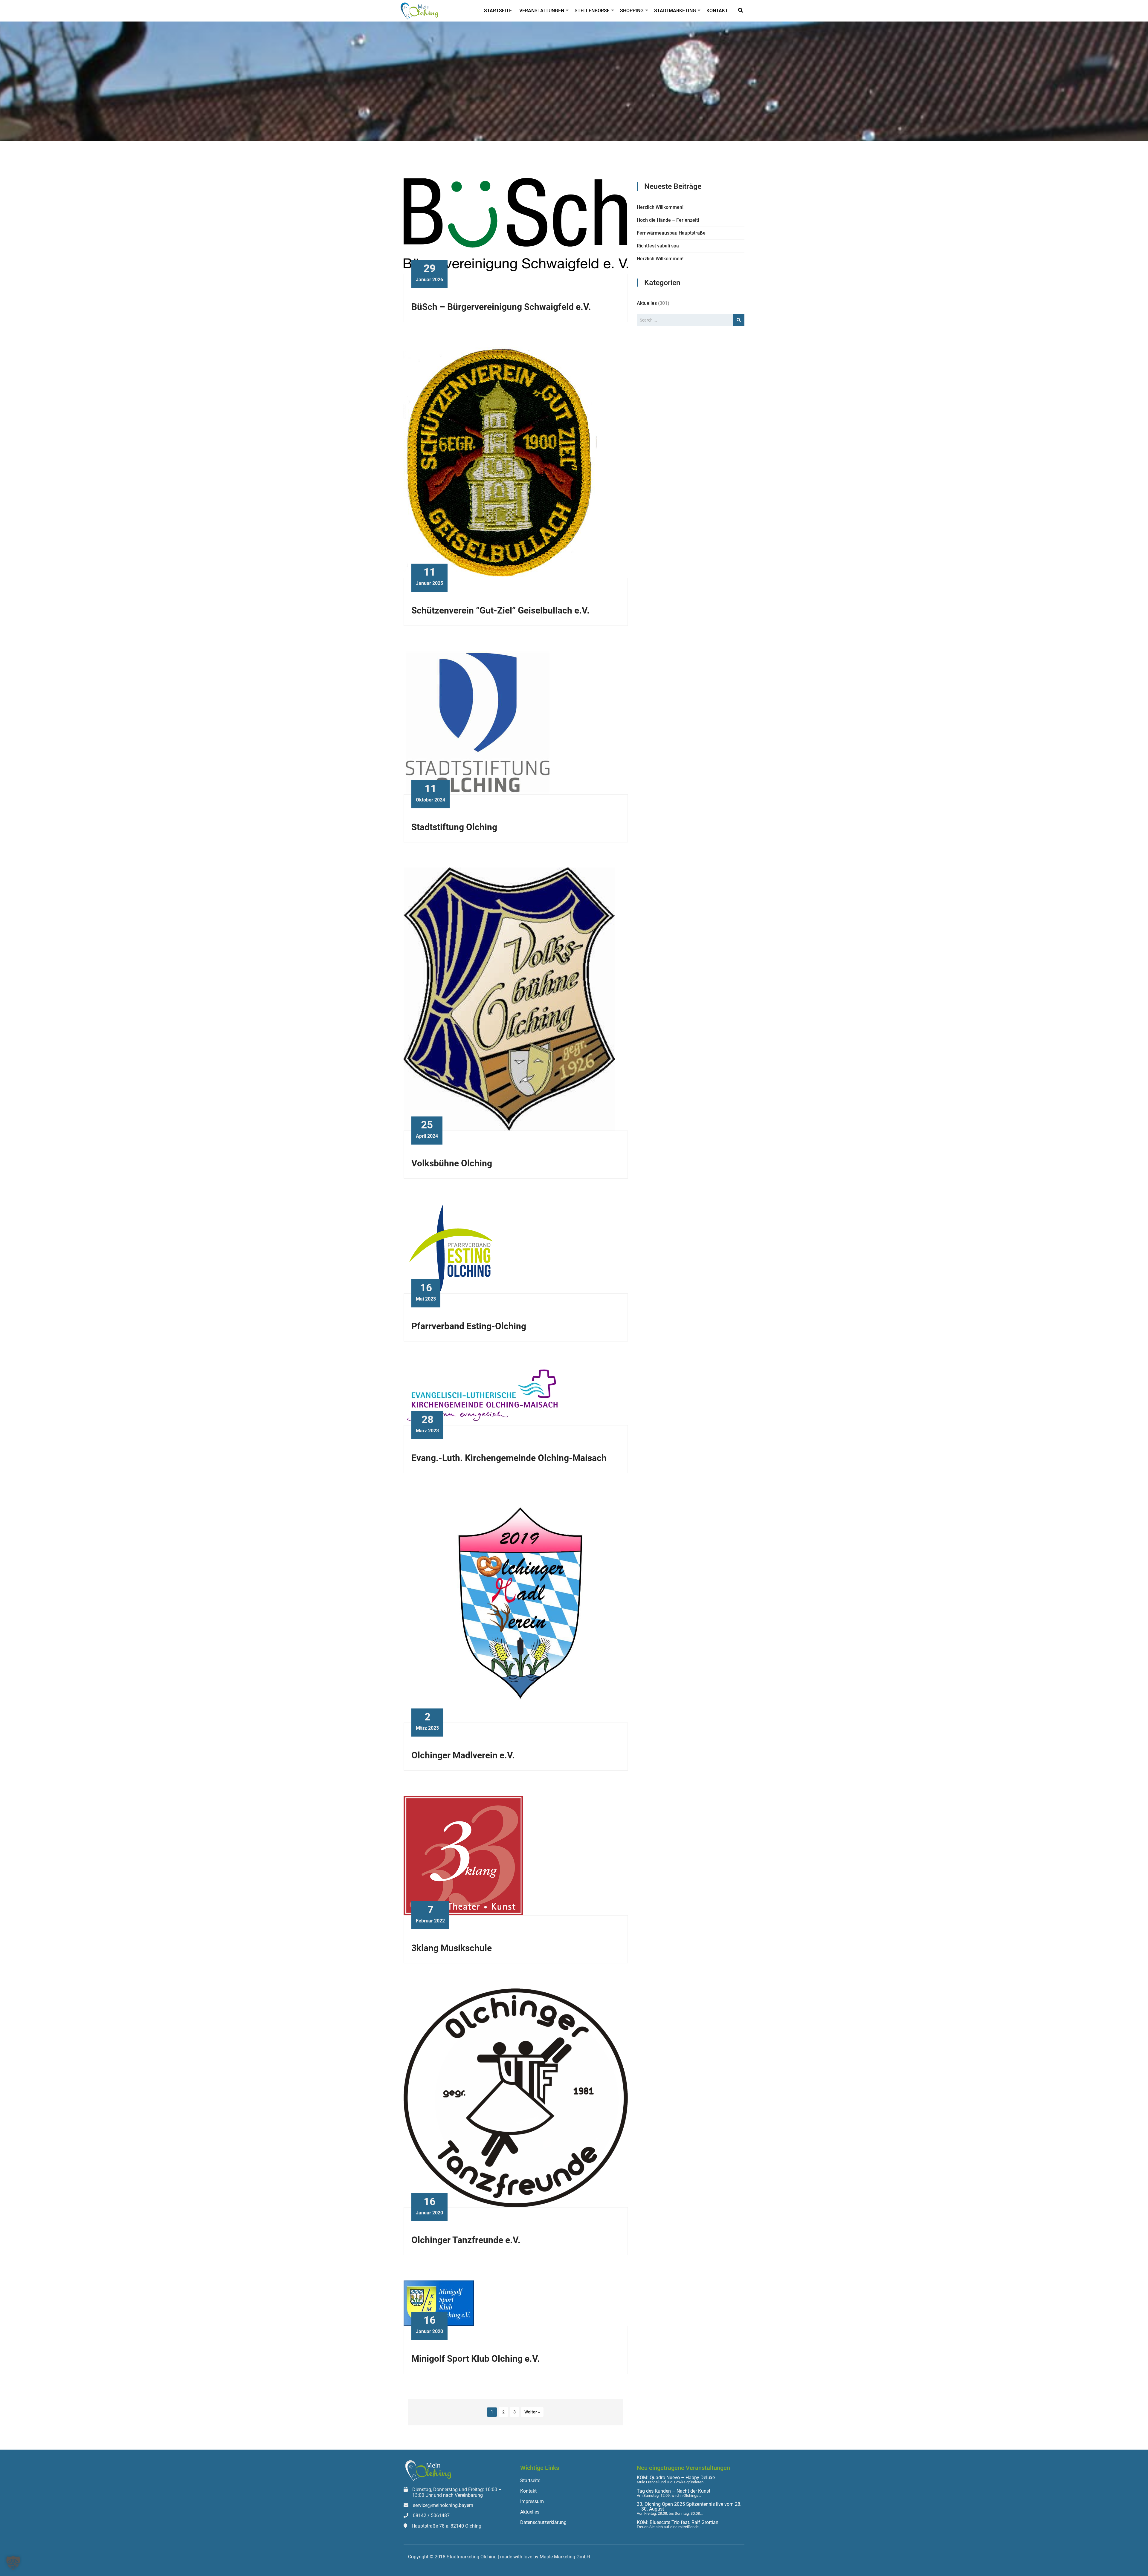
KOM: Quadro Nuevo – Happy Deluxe (676, 2478)
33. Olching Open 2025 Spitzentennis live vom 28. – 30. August (689, 2507)
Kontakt (717, 11)
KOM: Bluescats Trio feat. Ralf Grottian (678, 2523)
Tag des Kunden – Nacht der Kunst (674, 2491)
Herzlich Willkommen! (660, 207)
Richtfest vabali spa (658, 246)
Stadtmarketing (675, 11)
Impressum (532, 2501)
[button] (13, 2563)
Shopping (632, 11)
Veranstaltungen (542, 11)
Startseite (498, 11)
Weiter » (532, 2412)
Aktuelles (647, 303)
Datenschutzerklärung (543, 2522)
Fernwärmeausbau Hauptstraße (671, 233)
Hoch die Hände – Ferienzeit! (668, 220)
